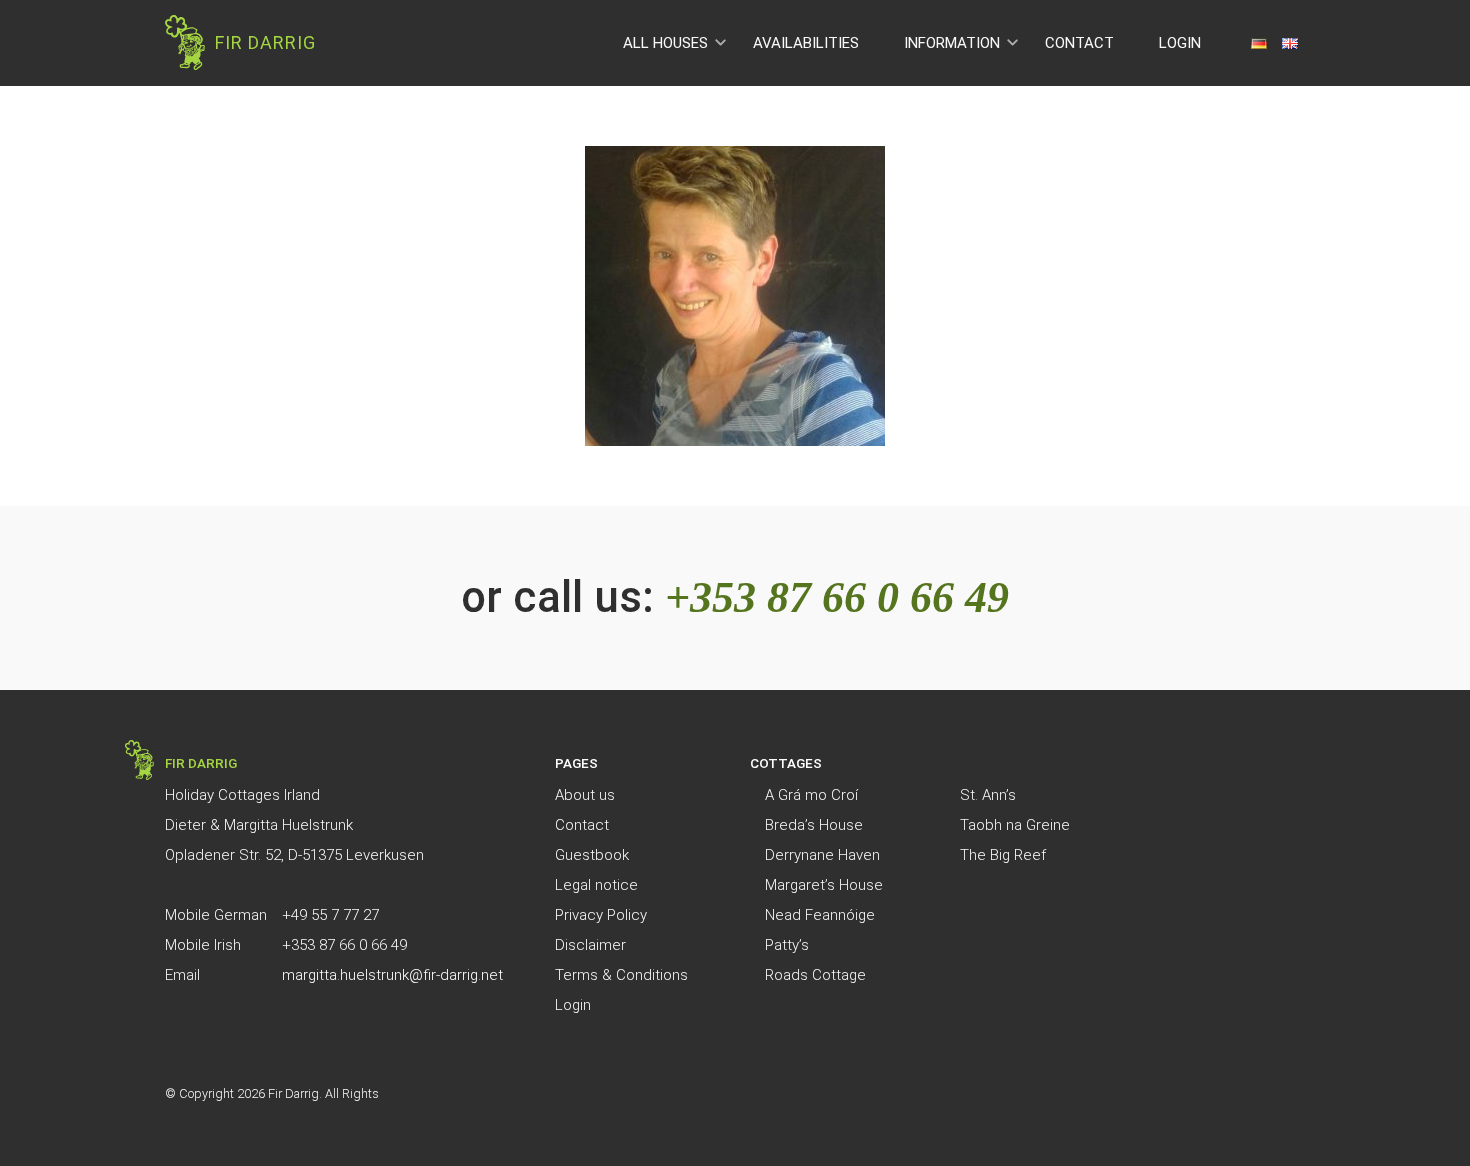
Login (1180, 43)
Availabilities (806, 43)
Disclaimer (590, 945)
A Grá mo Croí (811, 795)
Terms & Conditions (621, 975)
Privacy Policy (601, 915)
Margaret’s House (824, 885)
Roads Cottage (815, 975)
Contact (1079, 43)
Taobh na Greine (1015, 825)
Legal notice (596, 885)
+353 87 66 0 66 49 (837, 597)
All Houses (665, 43)
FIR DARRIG (265, 42)
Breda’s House (814, 825)
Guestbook (592, 855)
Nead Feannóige (820, 915)
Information (952, 43)
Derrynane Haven (822, 855)
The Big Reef (1003, 855)
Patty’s (787, 945)
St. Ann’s (988, 795)
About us (585, 795)
